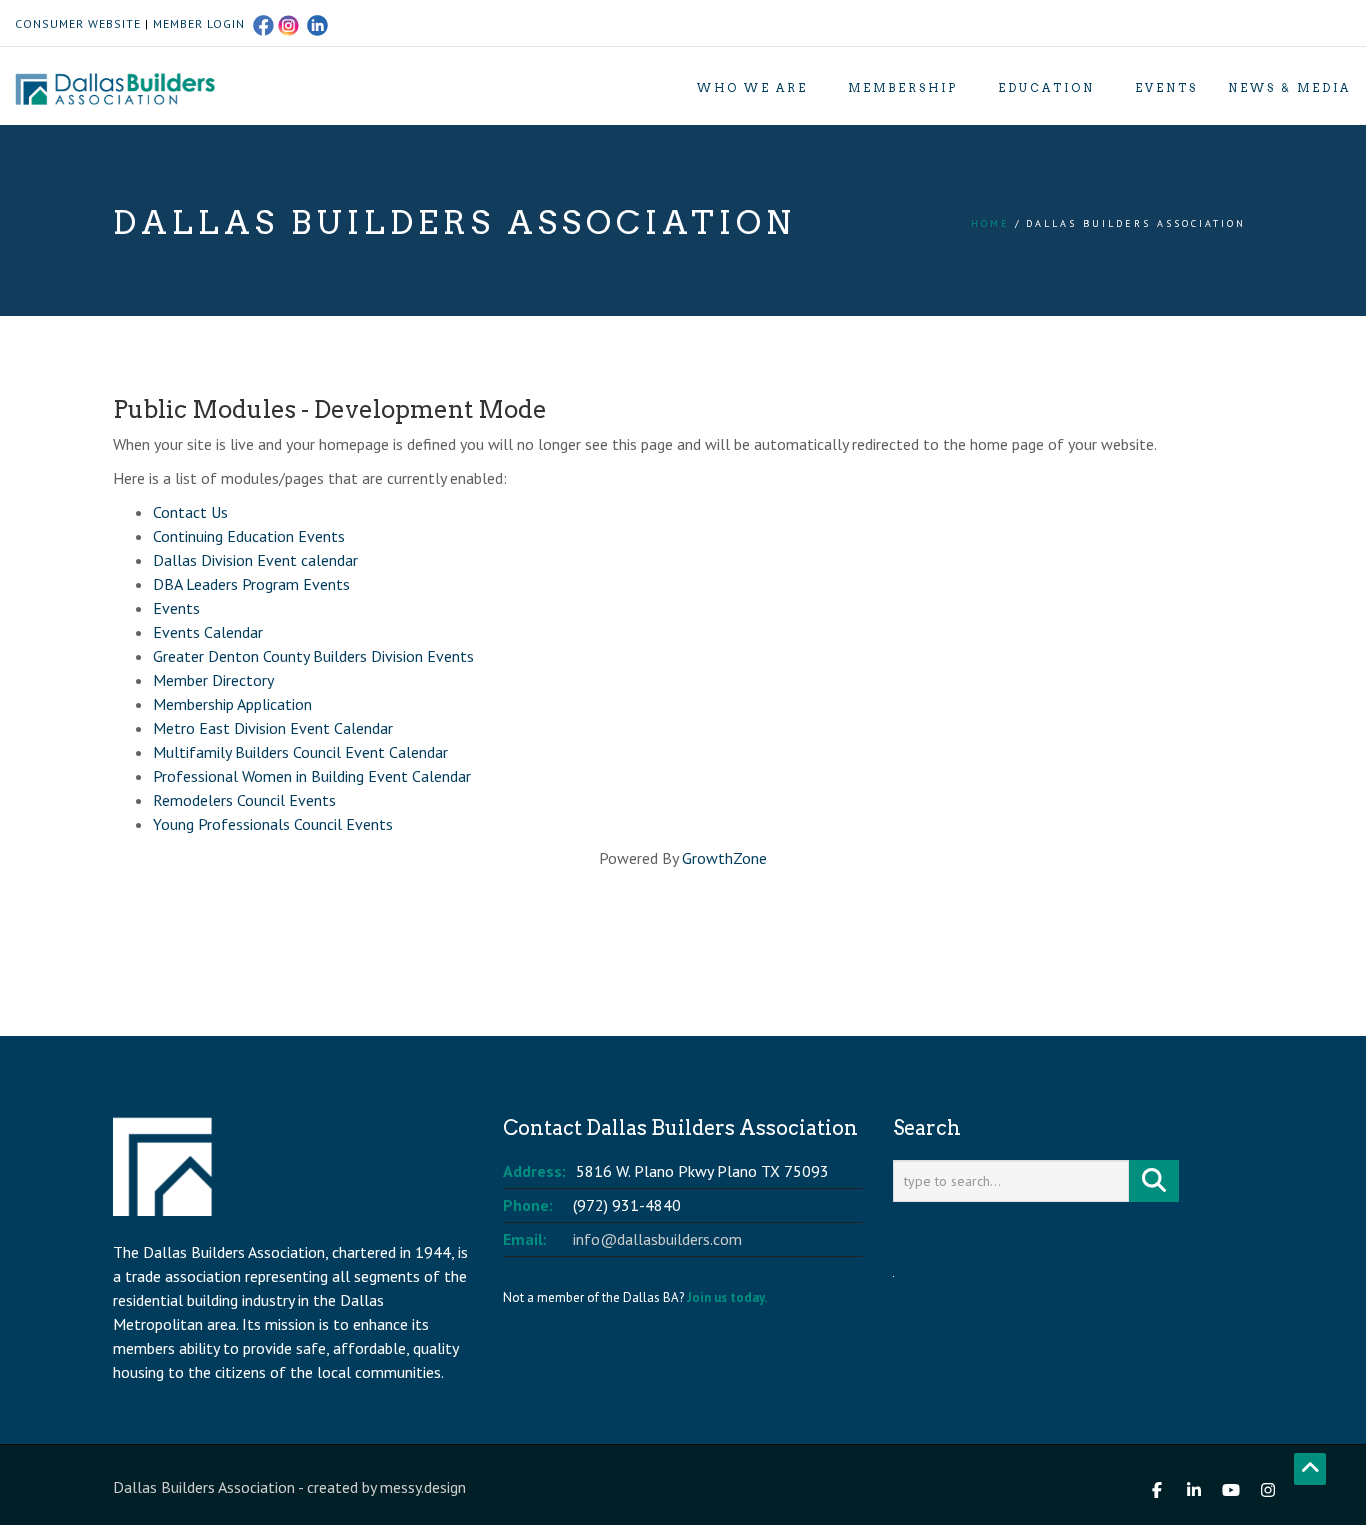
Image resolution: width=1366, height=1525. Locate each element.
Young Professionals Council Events (273, 824)
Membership (903, 88)
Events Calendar (208, 632)
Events (1166, 88)
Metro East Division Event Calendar (273, 728)
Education (1046, 88)
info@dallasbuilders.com (657, 1239)
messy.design (423, 1487)
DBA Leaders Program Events (251, 584)
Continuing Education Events (249, 536)
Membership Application (232, 704)
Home (990, 223)
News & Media (1289, 88)
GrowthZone (724, 858)
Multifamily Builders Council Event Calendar (300, 752)
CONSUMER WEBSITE (78, 23)
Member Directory (213, 680)
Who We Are (752, 88)
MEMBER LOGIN (199, 23)
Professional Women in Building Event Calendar (312, 776)
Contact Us (190, 512)
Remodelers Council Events (244, 800)
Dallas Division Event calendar (255, 560)
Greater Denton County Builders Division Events (313, 656)
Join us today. (727, 1297)
